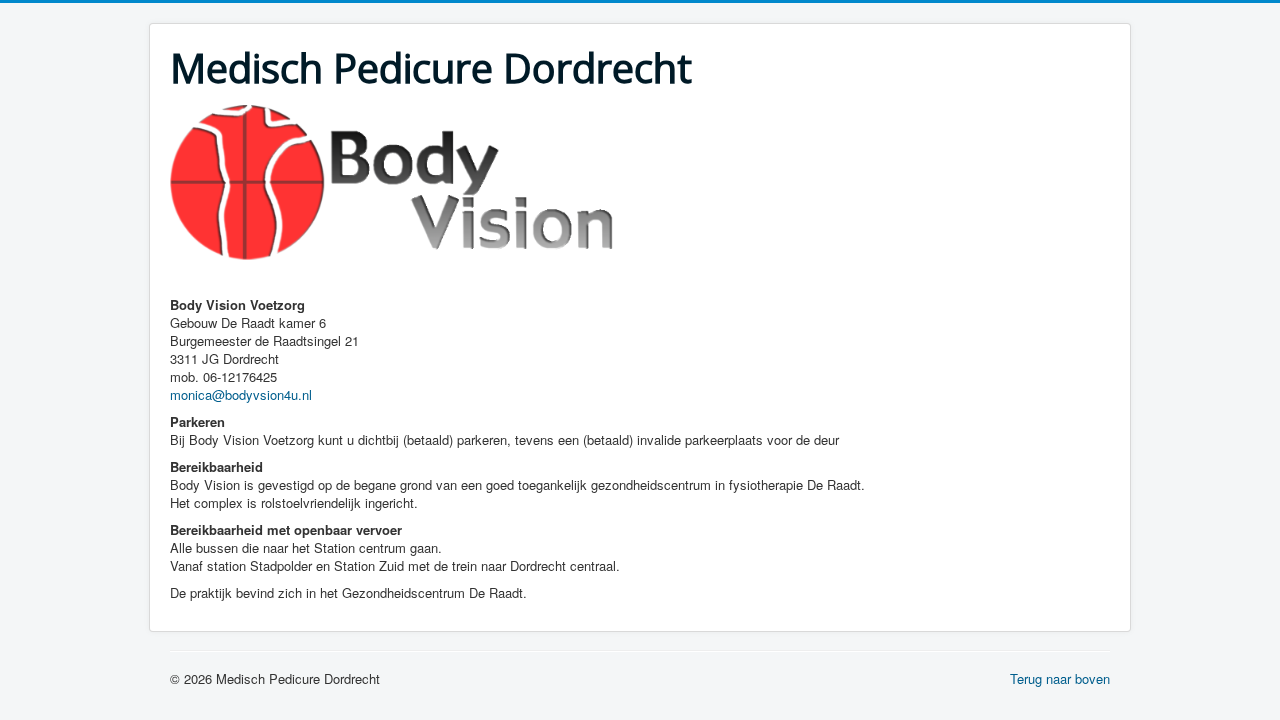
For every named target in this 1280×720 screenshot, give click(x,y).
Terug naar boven (1060, 678)
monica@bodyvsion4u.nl (241, 394)
